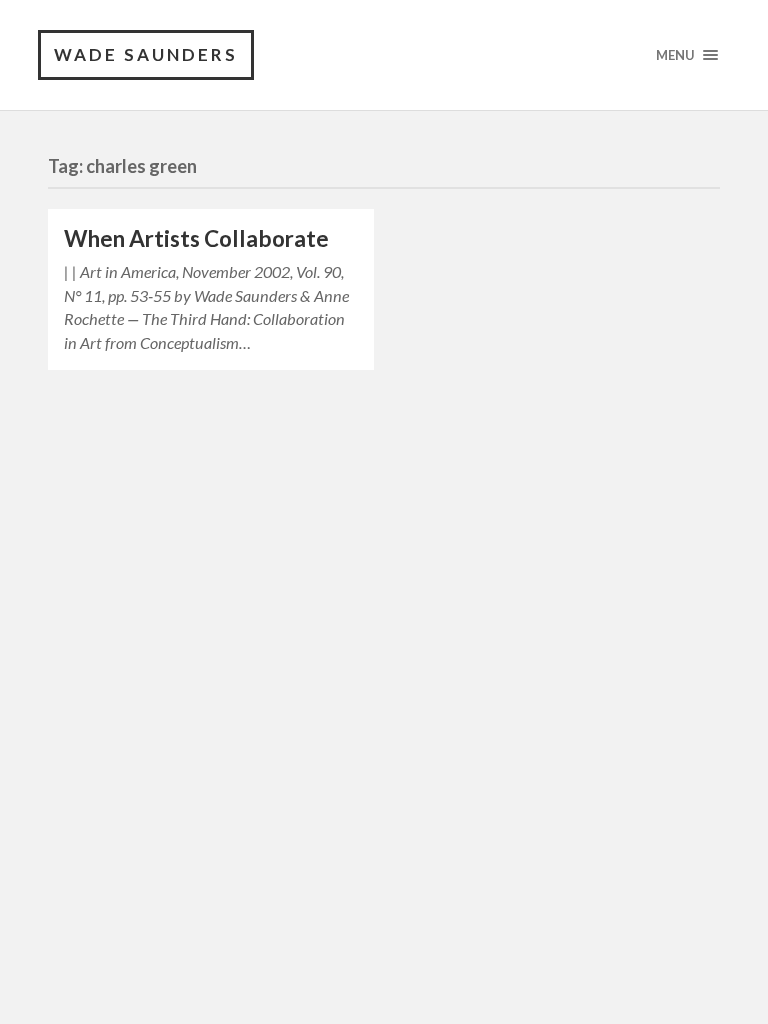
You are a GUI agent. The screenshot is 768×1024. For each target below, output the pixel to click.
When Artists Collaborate (196, 238)
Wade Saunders (146, 54)
